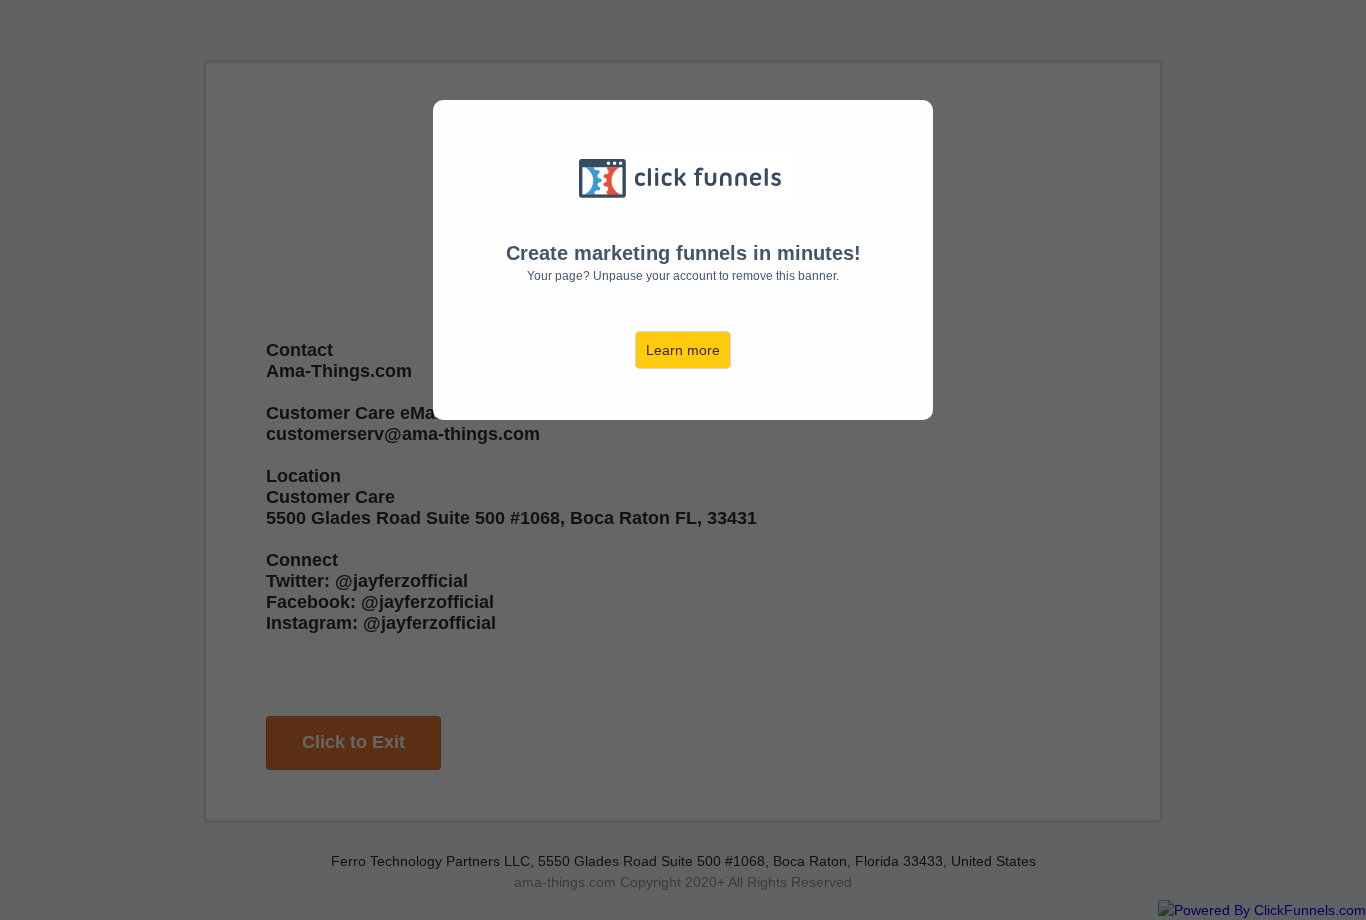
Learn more (683, 350)
